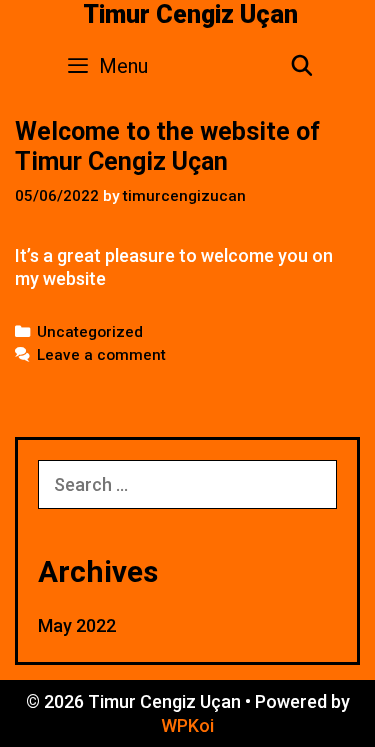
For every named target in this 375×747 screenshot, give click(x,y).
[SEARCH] (302, 66)
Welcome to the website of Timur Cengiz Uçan (167, 146)
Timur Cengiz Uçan (190, 14)
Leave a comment (101, 355)
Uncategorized (90, 332)
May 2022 (77, 625)
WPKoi (187, 725)
